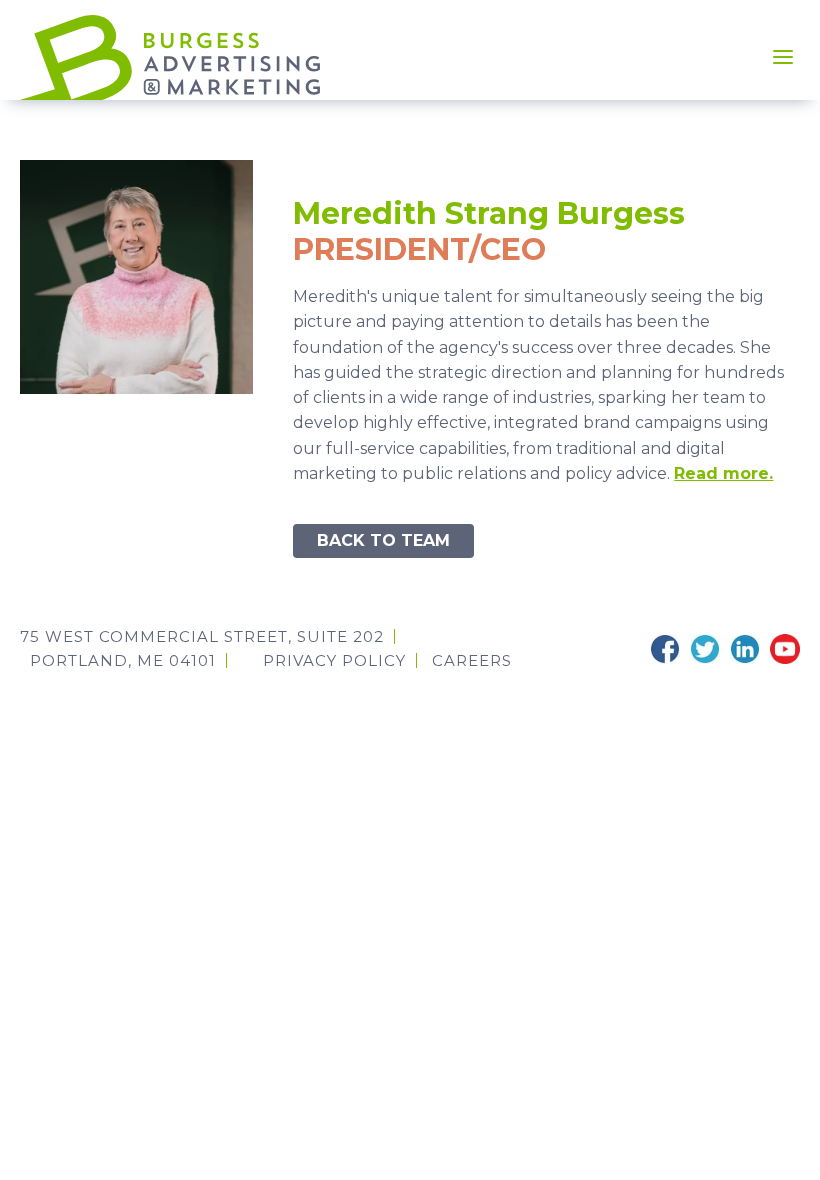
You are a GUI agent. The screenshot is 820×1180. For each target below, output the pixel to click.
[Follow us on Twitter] (705, 649)
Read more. (723, 473)
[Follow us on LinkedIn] (745, 649)
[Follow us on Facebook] (665, 649)
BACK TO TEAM (383, 540)
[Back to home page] (170, 56)
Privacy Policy (334, 660)
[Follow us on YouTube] (785, 649)
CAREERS (472, 660)
